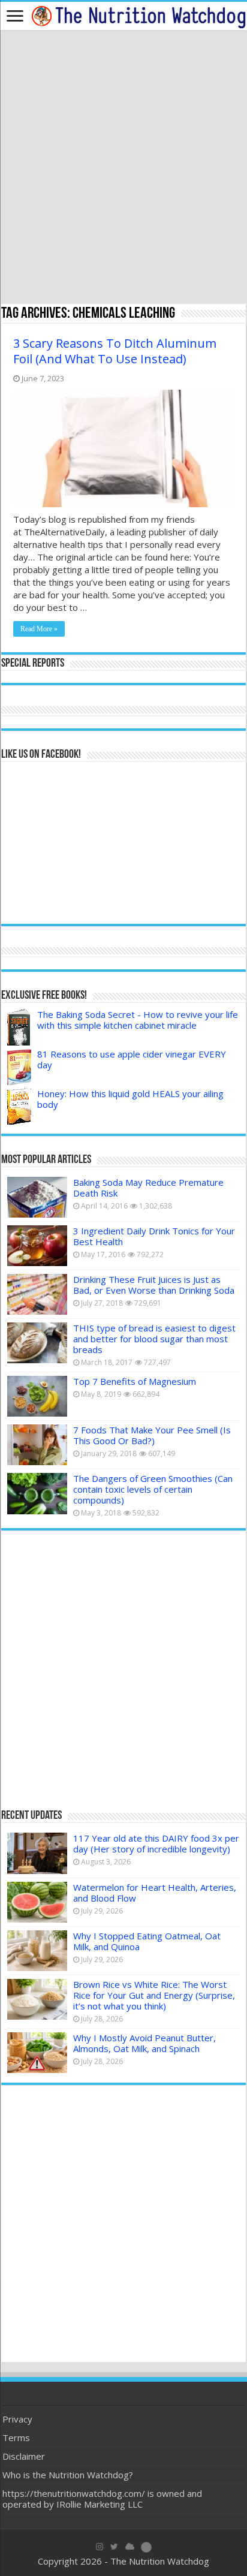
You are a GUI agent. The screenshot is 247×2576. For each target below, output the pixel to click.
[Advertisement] (123, 168)
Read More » (39, 629)
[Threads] (146, 2547)
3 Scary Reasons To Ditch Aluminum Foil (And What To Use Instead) (115, 351)
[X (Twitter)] (114, 2547)
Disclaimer (24, 2456)
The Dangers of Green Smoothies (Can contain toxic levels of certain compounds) (153, 1489)
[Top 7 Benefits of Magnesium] (37, 1396)
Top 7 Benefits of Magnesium (135, 1381)
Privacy (17, 2419)
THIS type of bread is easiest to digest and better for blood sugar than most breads (154, 1339)
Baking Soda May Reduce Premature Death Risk (148, 1188)
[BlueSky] (130, 2547)
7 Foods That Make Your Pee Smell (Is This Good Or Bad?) (152, 1435)
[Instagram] (100, 2547)
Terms (16, 2438)
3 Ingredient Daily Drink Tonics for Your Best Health (154, 1236)
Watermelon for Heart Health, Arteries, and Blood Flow (155, 1893)
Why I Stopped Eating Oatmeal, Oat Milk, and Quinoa (147, 1941)
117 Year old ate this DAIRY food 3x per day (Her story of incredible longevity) (156, 1843)
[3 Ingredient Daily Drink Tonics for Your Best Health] (37, 1246)
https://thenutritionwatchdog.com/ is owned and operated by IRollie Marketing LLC (102, 2499)
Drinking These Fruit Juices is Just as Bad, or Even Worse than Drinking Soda (154, 1285)
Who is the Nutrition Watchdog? (68, 2475)
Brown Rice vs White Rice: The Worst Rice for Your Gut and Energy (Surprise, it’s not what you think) (154, 1995)
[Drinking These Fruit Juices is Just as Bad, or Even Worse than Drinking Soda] (37, 1294)
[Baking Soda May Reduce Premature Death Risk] (37, 1197)
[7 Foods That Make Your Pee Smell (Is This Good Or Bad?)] (37, 1445)
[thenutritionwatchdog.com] (138, 16)
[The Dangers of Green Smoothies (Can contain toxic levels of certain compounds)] (37, 1493)
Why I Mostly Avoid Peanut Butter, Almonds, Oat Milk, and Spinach (144, 2043)
